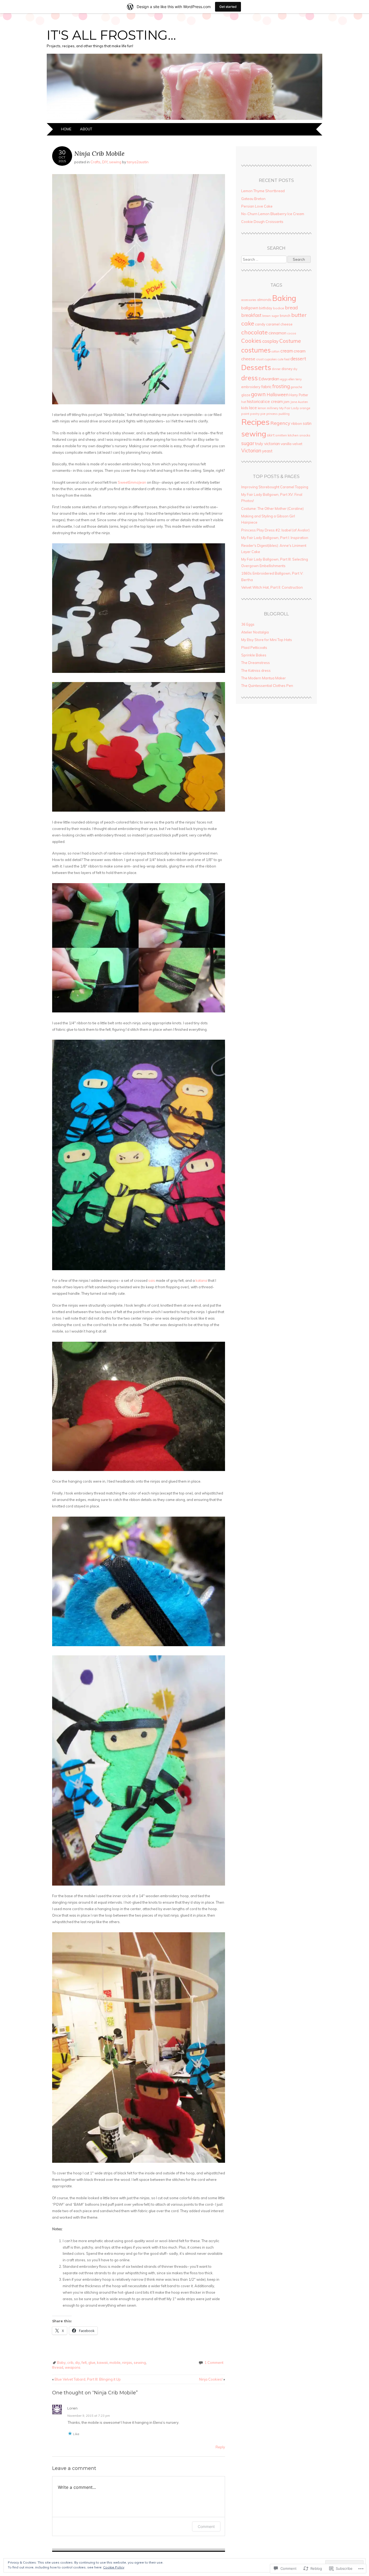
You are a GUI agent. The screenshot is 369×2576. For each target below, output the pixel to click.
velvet (297, 444)
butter (299, 315)
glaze (246, 395)
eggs (284, 379)
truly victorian (267, 444)
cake (248, 323)
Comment (206, 2526)
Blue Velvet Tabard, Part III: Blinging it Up (86, 2379)
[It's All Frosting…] (185, 120)
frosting (281, 386)
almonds (264, 300)
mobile (115, 2363)
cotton (276, 351)
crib (70, 2363)
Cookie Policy (114, 2567)
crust (260, 359)
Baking (284, 298)
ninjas (127, 2363)
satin (307, 423)
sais (152, 1280)
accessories (249, 300)
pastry (255, 414)
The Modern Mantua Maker (264, 678)
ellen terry (295, 379)
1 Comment (214, 2363)
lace (253, 408)
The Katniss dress (256, 670)
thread (58, 2367)
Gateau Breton (253, 199)
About (86, 129)
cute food (284, 359)
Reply (220, 2447)
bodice (279, 308)
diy (78, 2363)
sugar (248, 443)
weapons (73, 2367)
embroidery (251, 387)
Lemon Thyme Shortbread (263, 191)
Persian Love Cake (257, 206)
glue (92, 2363)
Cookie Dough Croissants (262, 222)
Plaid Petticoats (254, 648)
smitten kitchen (287, 435)
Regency (280, 423)
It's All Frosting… (111, 35)
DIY (105, 162)
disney (287, 369)
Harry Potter (299, 395)
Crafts (95, 162)
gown (258, 394)
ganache (296, 387)
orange (305, 408)
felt (84, 2363)
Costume (290, 341)
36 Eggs (248, 624)
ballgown (250, 308)
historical (255, 401)
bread (291, 308)
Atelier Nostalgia (255, 632)
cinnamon (277, 333)
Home (66, 129)
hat (244, 402)
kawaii (102, 2363)
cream (287, 351)
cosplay (270, 341)
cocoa (292, 333)
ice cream (274, 401)
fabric (266, 387)
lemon (262, 408)
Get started (228, 7)
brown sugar (271, 316)
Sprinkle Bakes (254, 655)
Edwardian (269, 379)
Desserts (256, 367)
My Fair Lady (289, 408)
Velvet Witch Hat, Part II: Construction (272, 587)
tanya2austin (138, 162)
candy (260, 324)
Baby (61, 2363)
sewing (115, 162)
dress (249, 378)
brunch (285, 316)
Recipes (255, 422)
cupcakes (271, 359)
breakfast (251, 315)
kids (245, 408)
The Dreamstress (256, 663)
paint (245, 414)
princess (272, 414)
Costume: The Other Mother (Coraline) (272, 509)
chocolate (254, 332)
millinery (273, 408)
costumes (256, 350)
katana (201, 1280)
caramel (273, 324)
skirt (271, 435)
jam (287, 402)
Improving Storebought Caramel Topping (275, 487)
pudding (284, 414)
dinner (276, 369)
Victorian (251, 451)
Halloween (278, 394)
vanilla (286, 444)
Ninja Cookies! (212, 2379)
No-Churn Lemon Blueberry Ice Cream (273, 214)
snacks (305, 435)
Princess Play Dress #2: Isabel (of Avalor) (275, 530)
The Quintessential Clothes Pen (267, 686)
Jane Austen (299, 402)
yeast (267, 451)
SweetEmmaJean (132, 482)
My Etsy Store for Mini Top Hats (267, 640)
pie (263, 414)
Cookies (251, 341)
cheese (286, 324)
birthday (266, 308)
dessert (298, 359)
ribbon (297, 423)
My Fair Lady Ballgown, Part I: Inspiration (275, 538)
